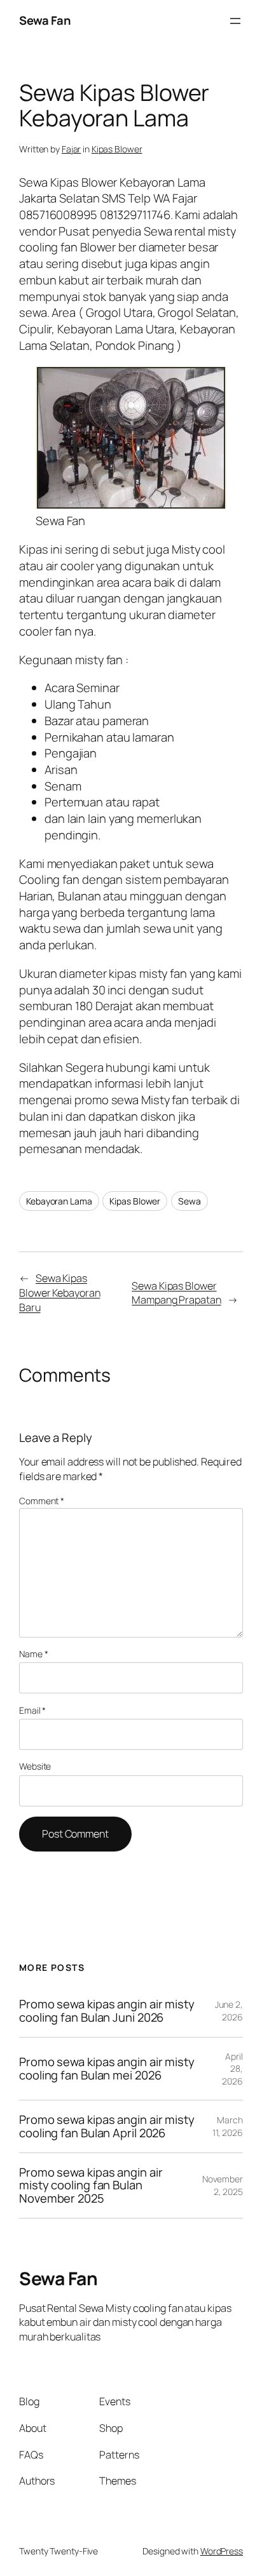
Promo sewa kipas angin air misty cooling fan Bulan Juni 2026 (107, 2011)
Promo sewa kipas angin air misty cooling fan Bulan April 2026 (107, 2126)
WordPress (222, 2551)
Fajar (72, 149)
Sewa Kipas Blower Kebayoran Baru (59, 1292)
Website (35, 1766)
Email (32, 1710)
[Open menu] (235, 21)
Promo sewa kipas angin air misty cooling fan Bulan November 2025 (91, 2186)
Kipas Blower (117, 149)
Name (33, 1654)
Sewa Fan (45, 20)
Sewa (190, 1201)
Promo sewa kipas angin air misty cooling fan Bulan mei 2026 (107, 2068)
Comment (42, 1501)
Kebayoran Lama (59, 1201)
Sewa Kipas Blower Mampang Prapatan (176, 1293)
